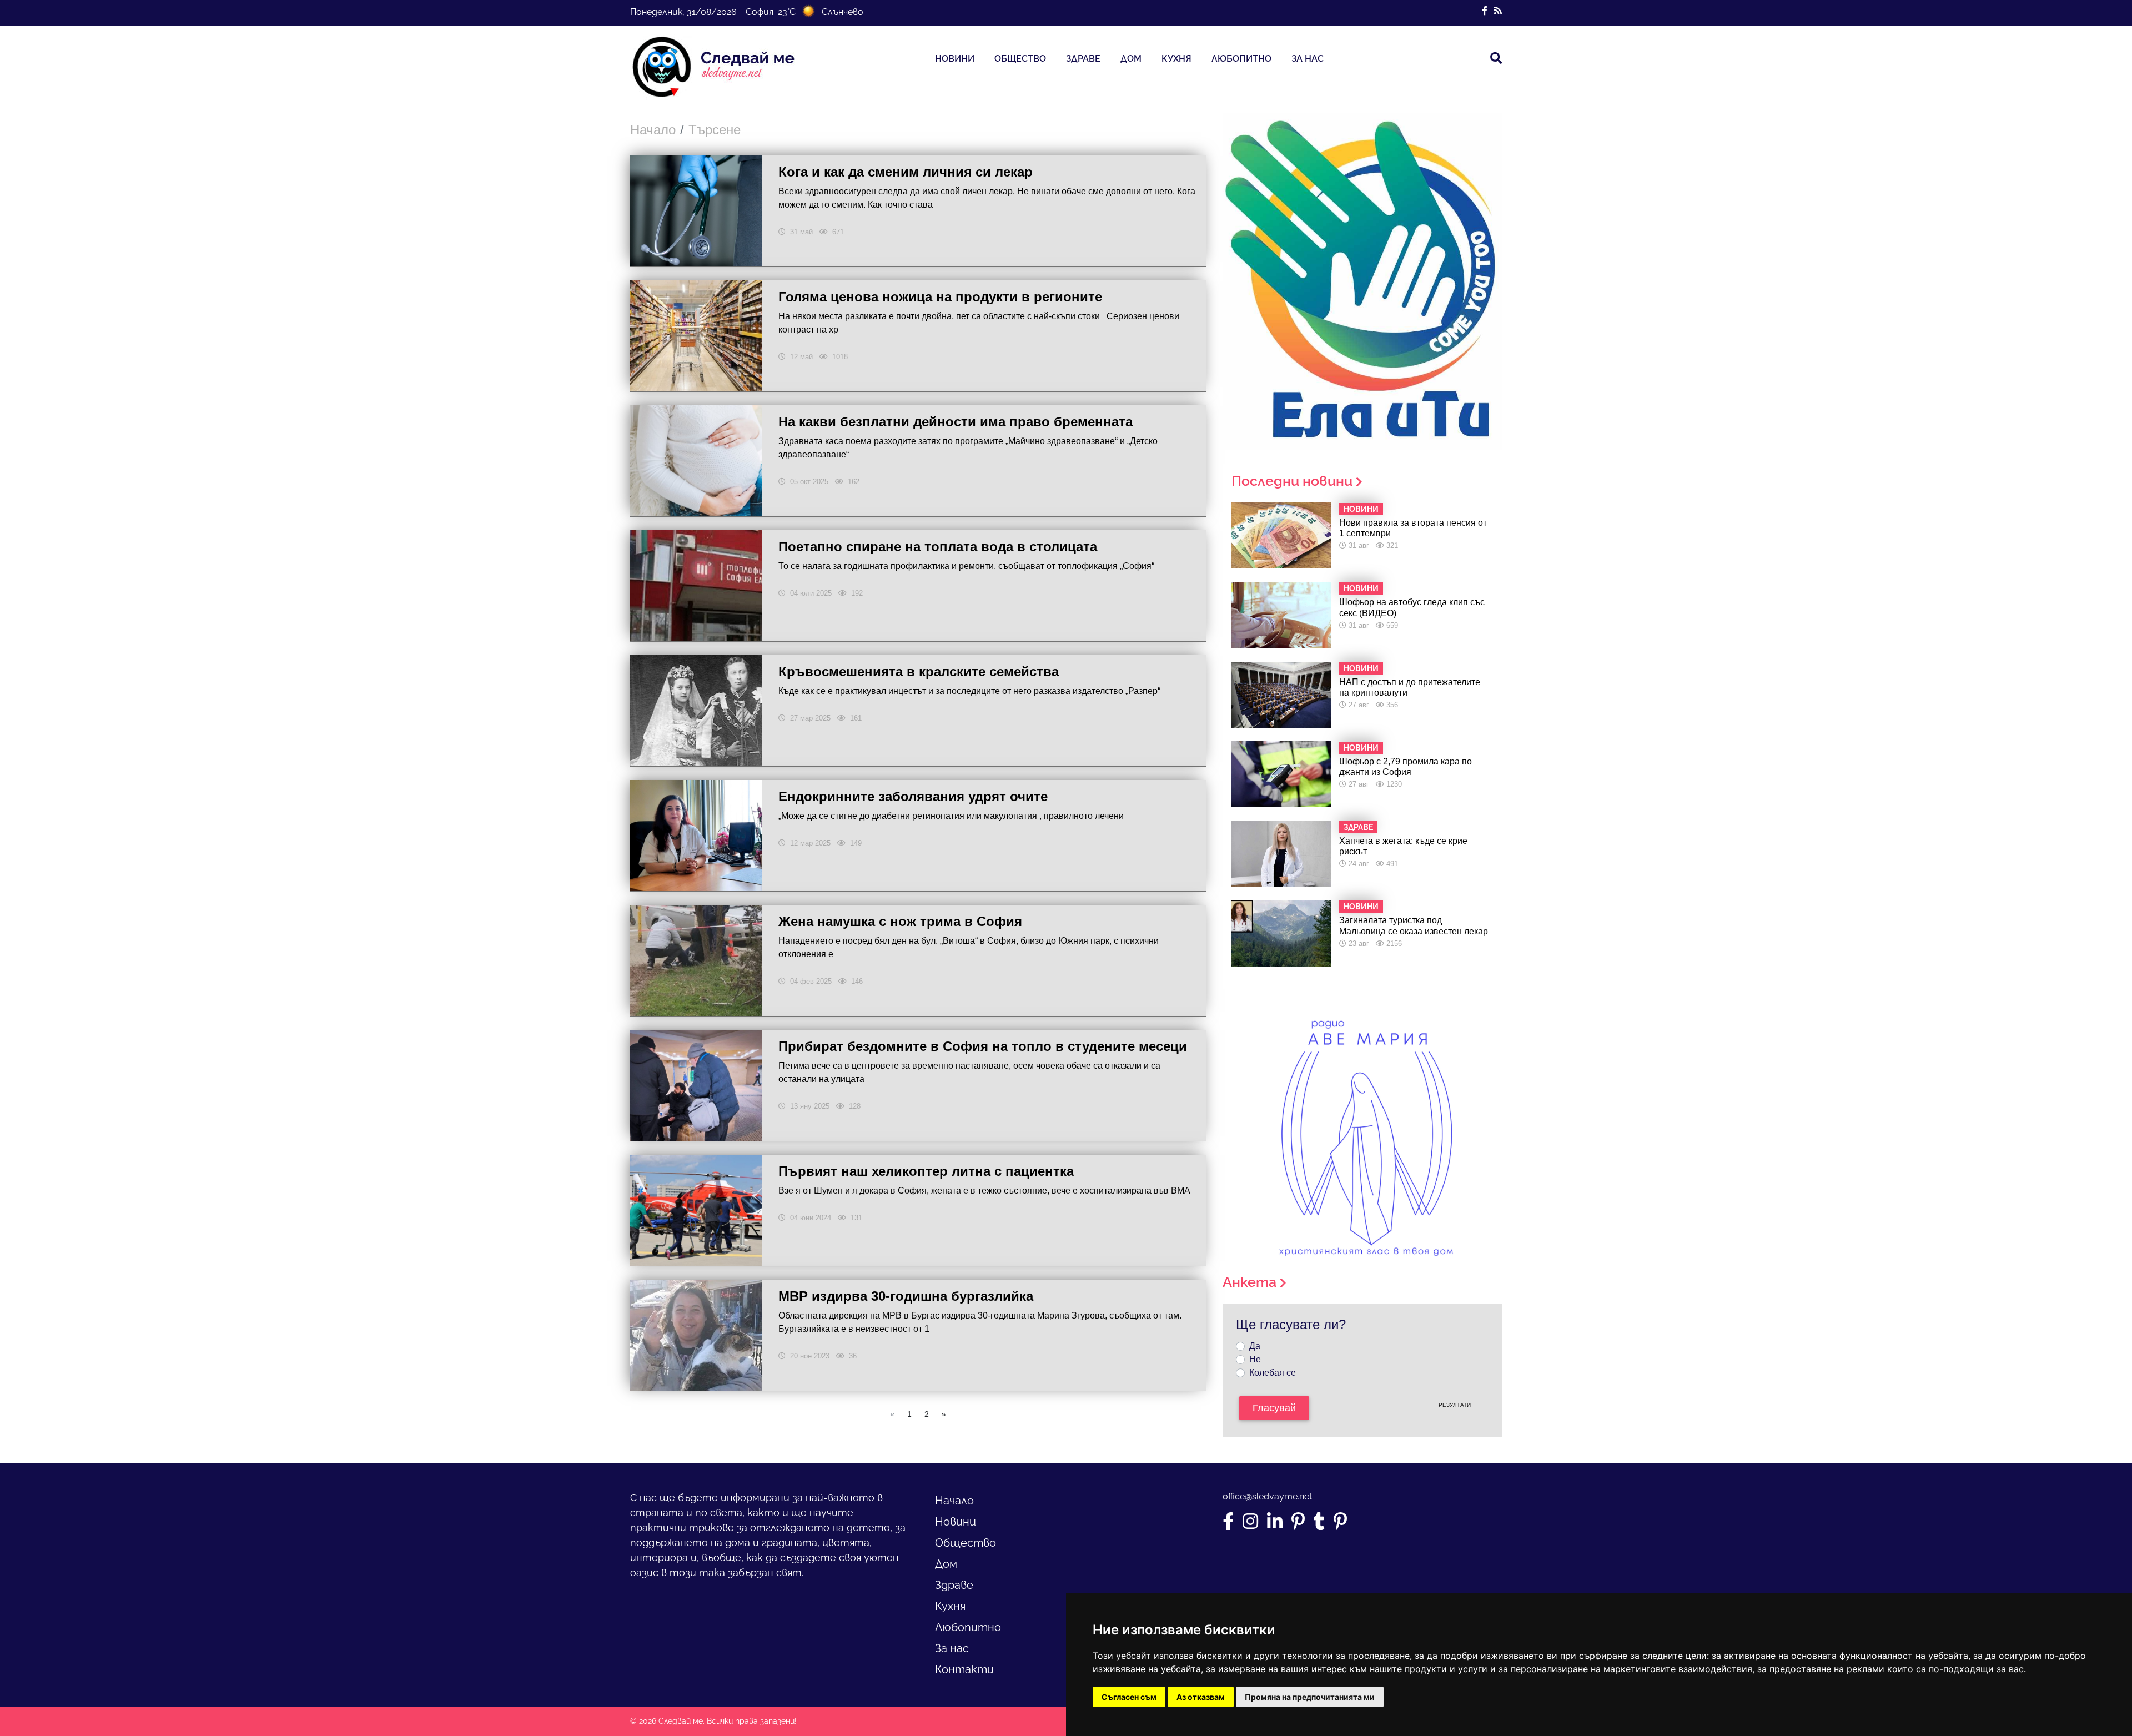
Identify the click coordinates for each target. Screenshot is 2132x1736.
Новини (955, 59)
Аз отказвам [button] (1201, 1697)
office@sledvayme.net (1267, 1496)
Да (1255, 1346)
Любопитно (1241, 59)
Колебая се (1273, 1373)
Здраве (1083, 59)
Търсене (715, 130)
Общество (1020, 59)
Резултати (1455, 1405)
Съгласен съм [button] (1129, 1697)
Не (1255, 1359)
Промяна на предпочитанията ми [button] (1310, 1697)
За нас (1308, 59)
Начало (653, 130)
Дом (1131, 59)
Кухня (1176, 59)
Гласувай (1274, 1408)
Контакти (964, 1669)
